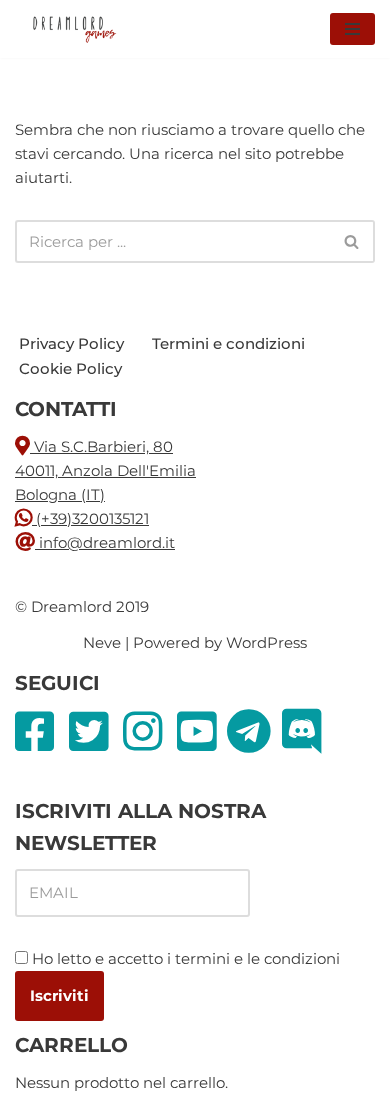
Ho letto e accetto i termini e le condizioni (186, 958)
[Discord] (307, 731)
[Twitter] (94, 731)
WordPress (266, 642)
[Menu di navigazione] (352, 29)
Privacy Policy (71, 343)
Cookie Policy (70, 368)
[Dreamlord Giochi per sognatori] (75, 29)
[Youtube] (202, 731)
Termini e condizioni (228, 343)
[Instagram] (148, 731)
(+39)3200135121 (90, 518)
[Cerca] (352, 241)
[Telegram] (254, 731)
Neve (102, 642)
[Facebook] (40, 731)
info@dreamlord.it (107, 542)
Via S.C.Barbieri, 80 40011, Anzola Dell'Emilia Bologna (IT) (105, 470)
